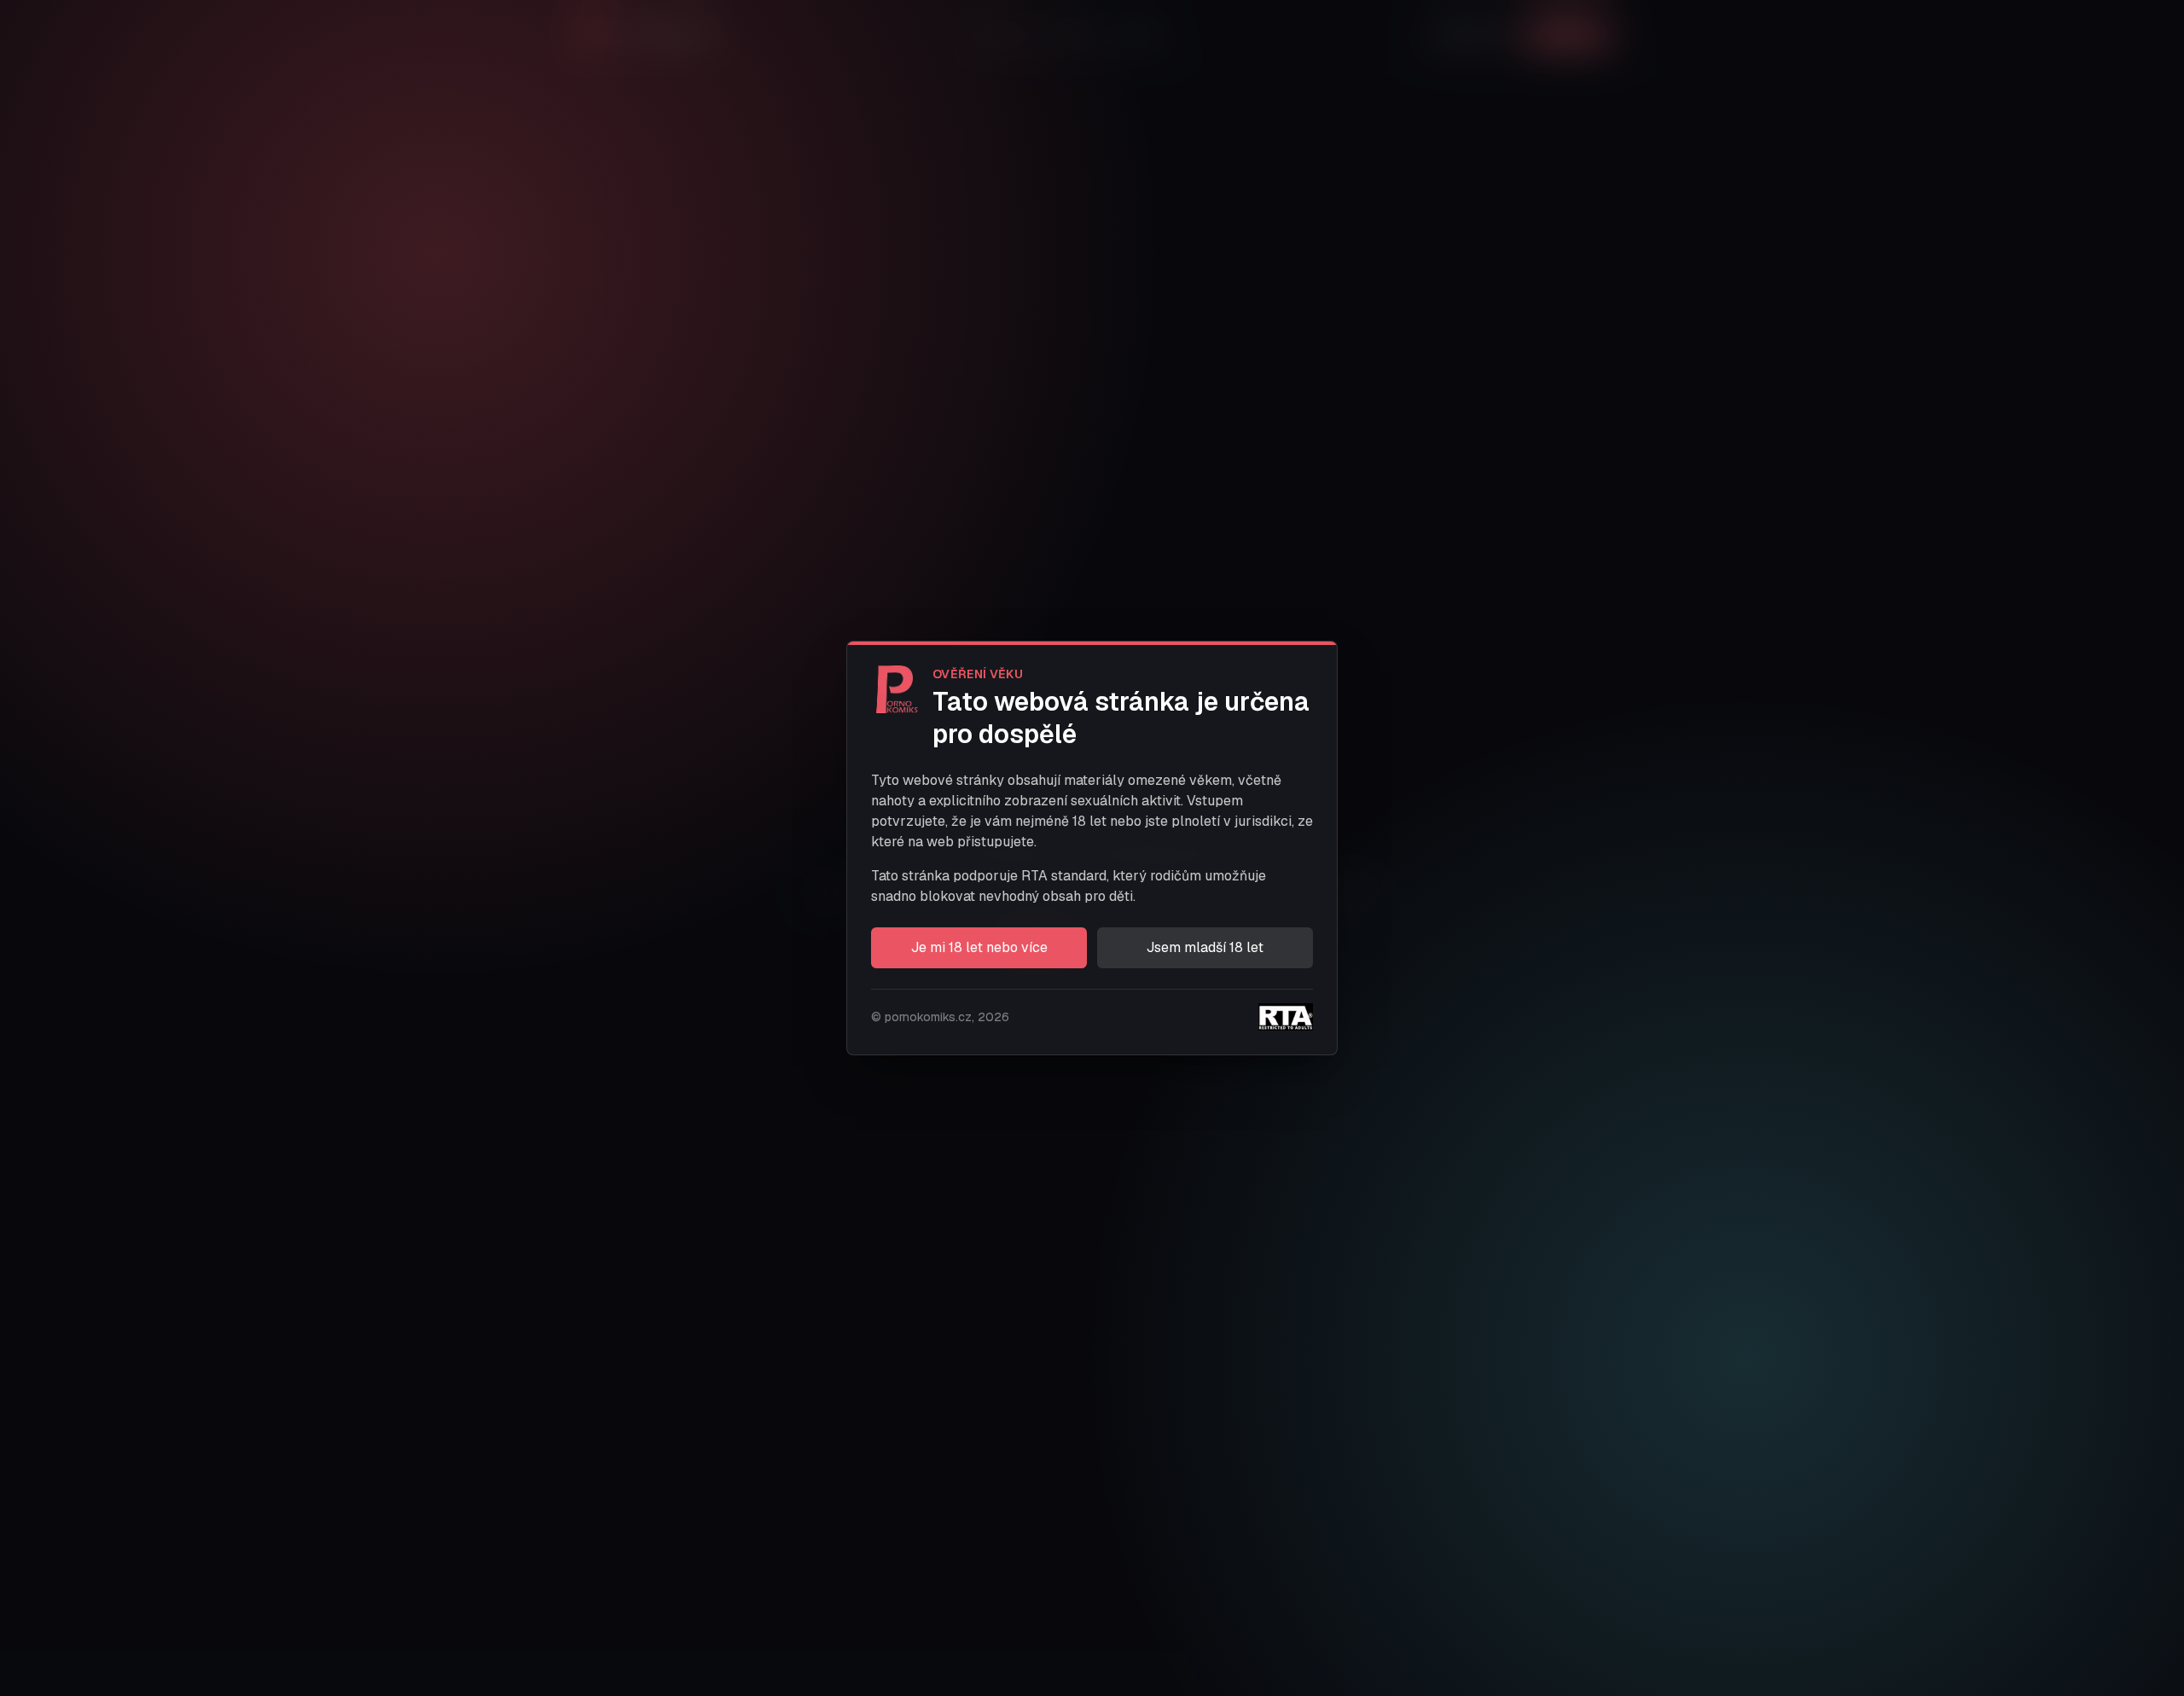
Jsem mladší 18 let (1205, 947)
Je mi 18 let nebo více (979, 947)
